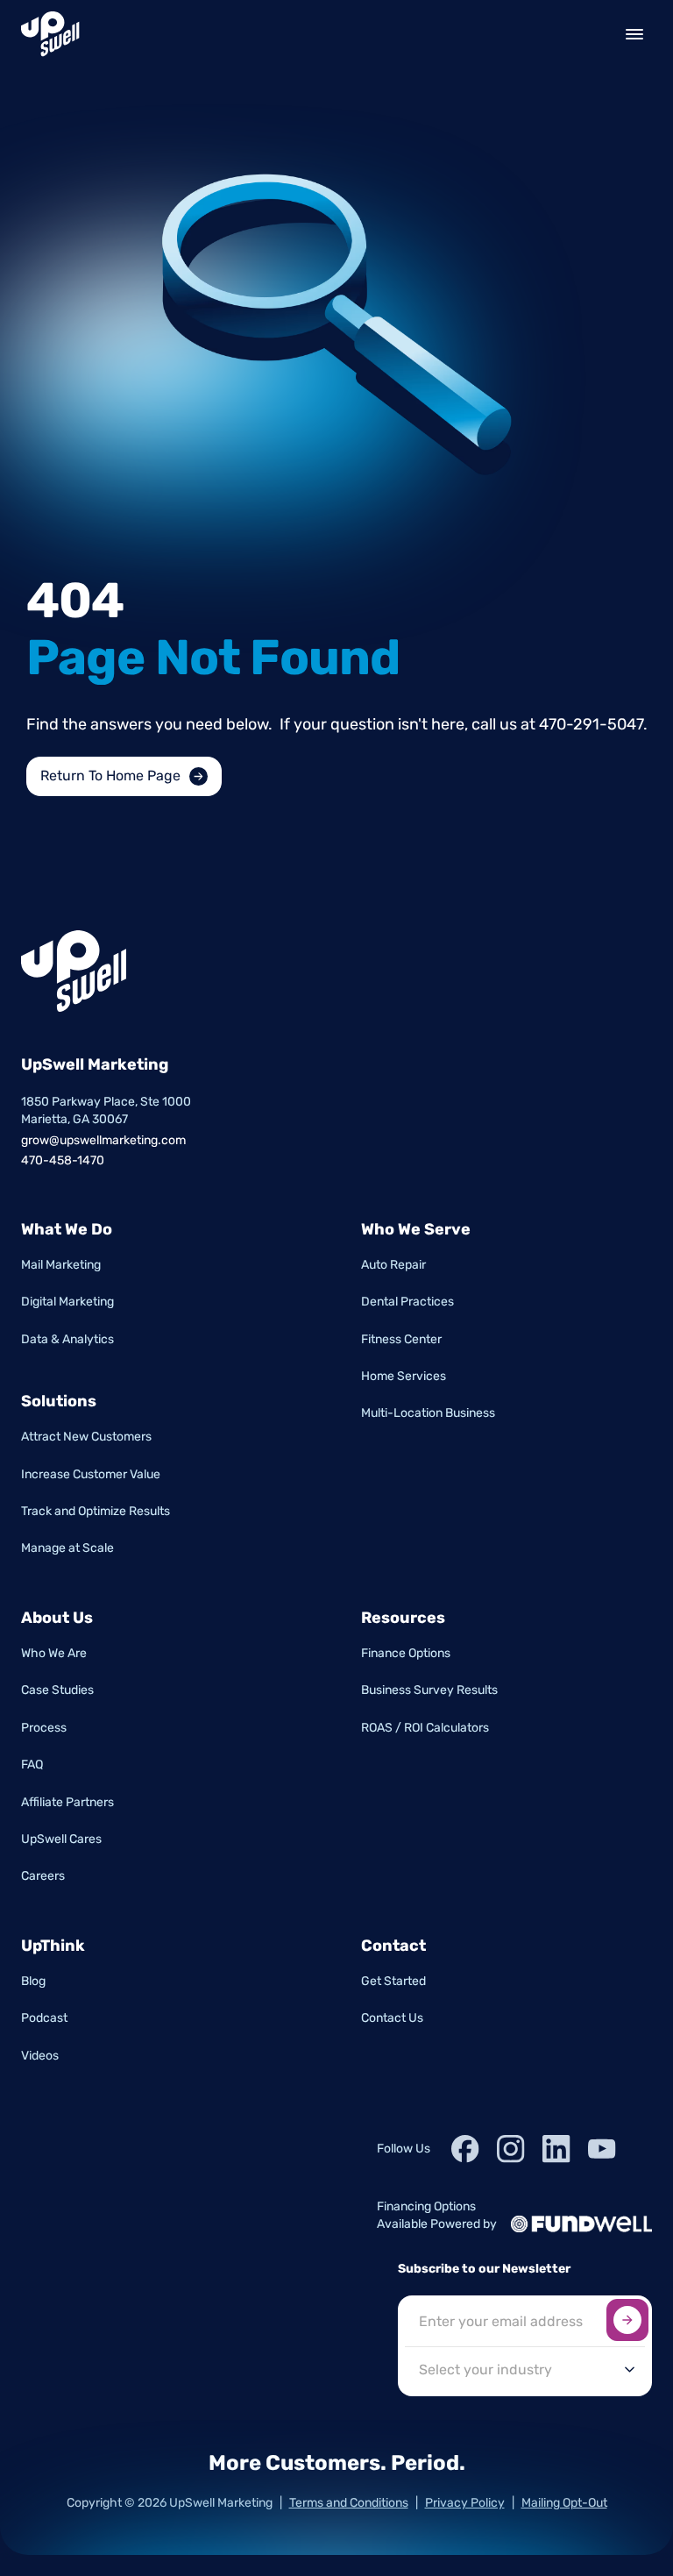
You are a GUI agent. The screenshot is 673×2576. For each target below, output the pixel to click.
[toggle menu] (634, 34)
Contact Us (392, 2018)
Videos (40, 2056)
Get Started (393, 1981)
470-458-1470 (63, 1160)
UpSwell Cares (61, 1839)
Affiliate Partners (67, 1802)
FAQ (32, 1765)
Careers (43, 1876)
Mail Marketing (61, 1265)
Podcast (44, 2018)
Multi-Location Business (428, 1413)
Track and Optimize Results (96, 1511)
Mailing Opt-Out (564, 2503)
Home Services (404, 1376)
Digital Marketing (67, 1302)
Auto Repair (393, 1265)
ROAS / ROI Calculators (425, 1728)
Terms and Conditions (349, 2503)
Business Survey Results (429, 1690)
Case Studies (57, 1690)
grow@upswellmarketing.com (103, 1140)
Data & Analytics (67, 1339)
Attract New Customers (86, 1437)
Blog (33, 1981)
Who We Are (54, 1653)
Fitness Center (401, 1339)
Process (44, 1728)
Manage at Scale (67, 1548)
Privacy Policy (465, 2503)
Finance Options (406, 1653)
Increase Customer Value (91, 1474)
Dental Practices (407, 1302)
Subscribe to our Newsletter (484, 2269)
